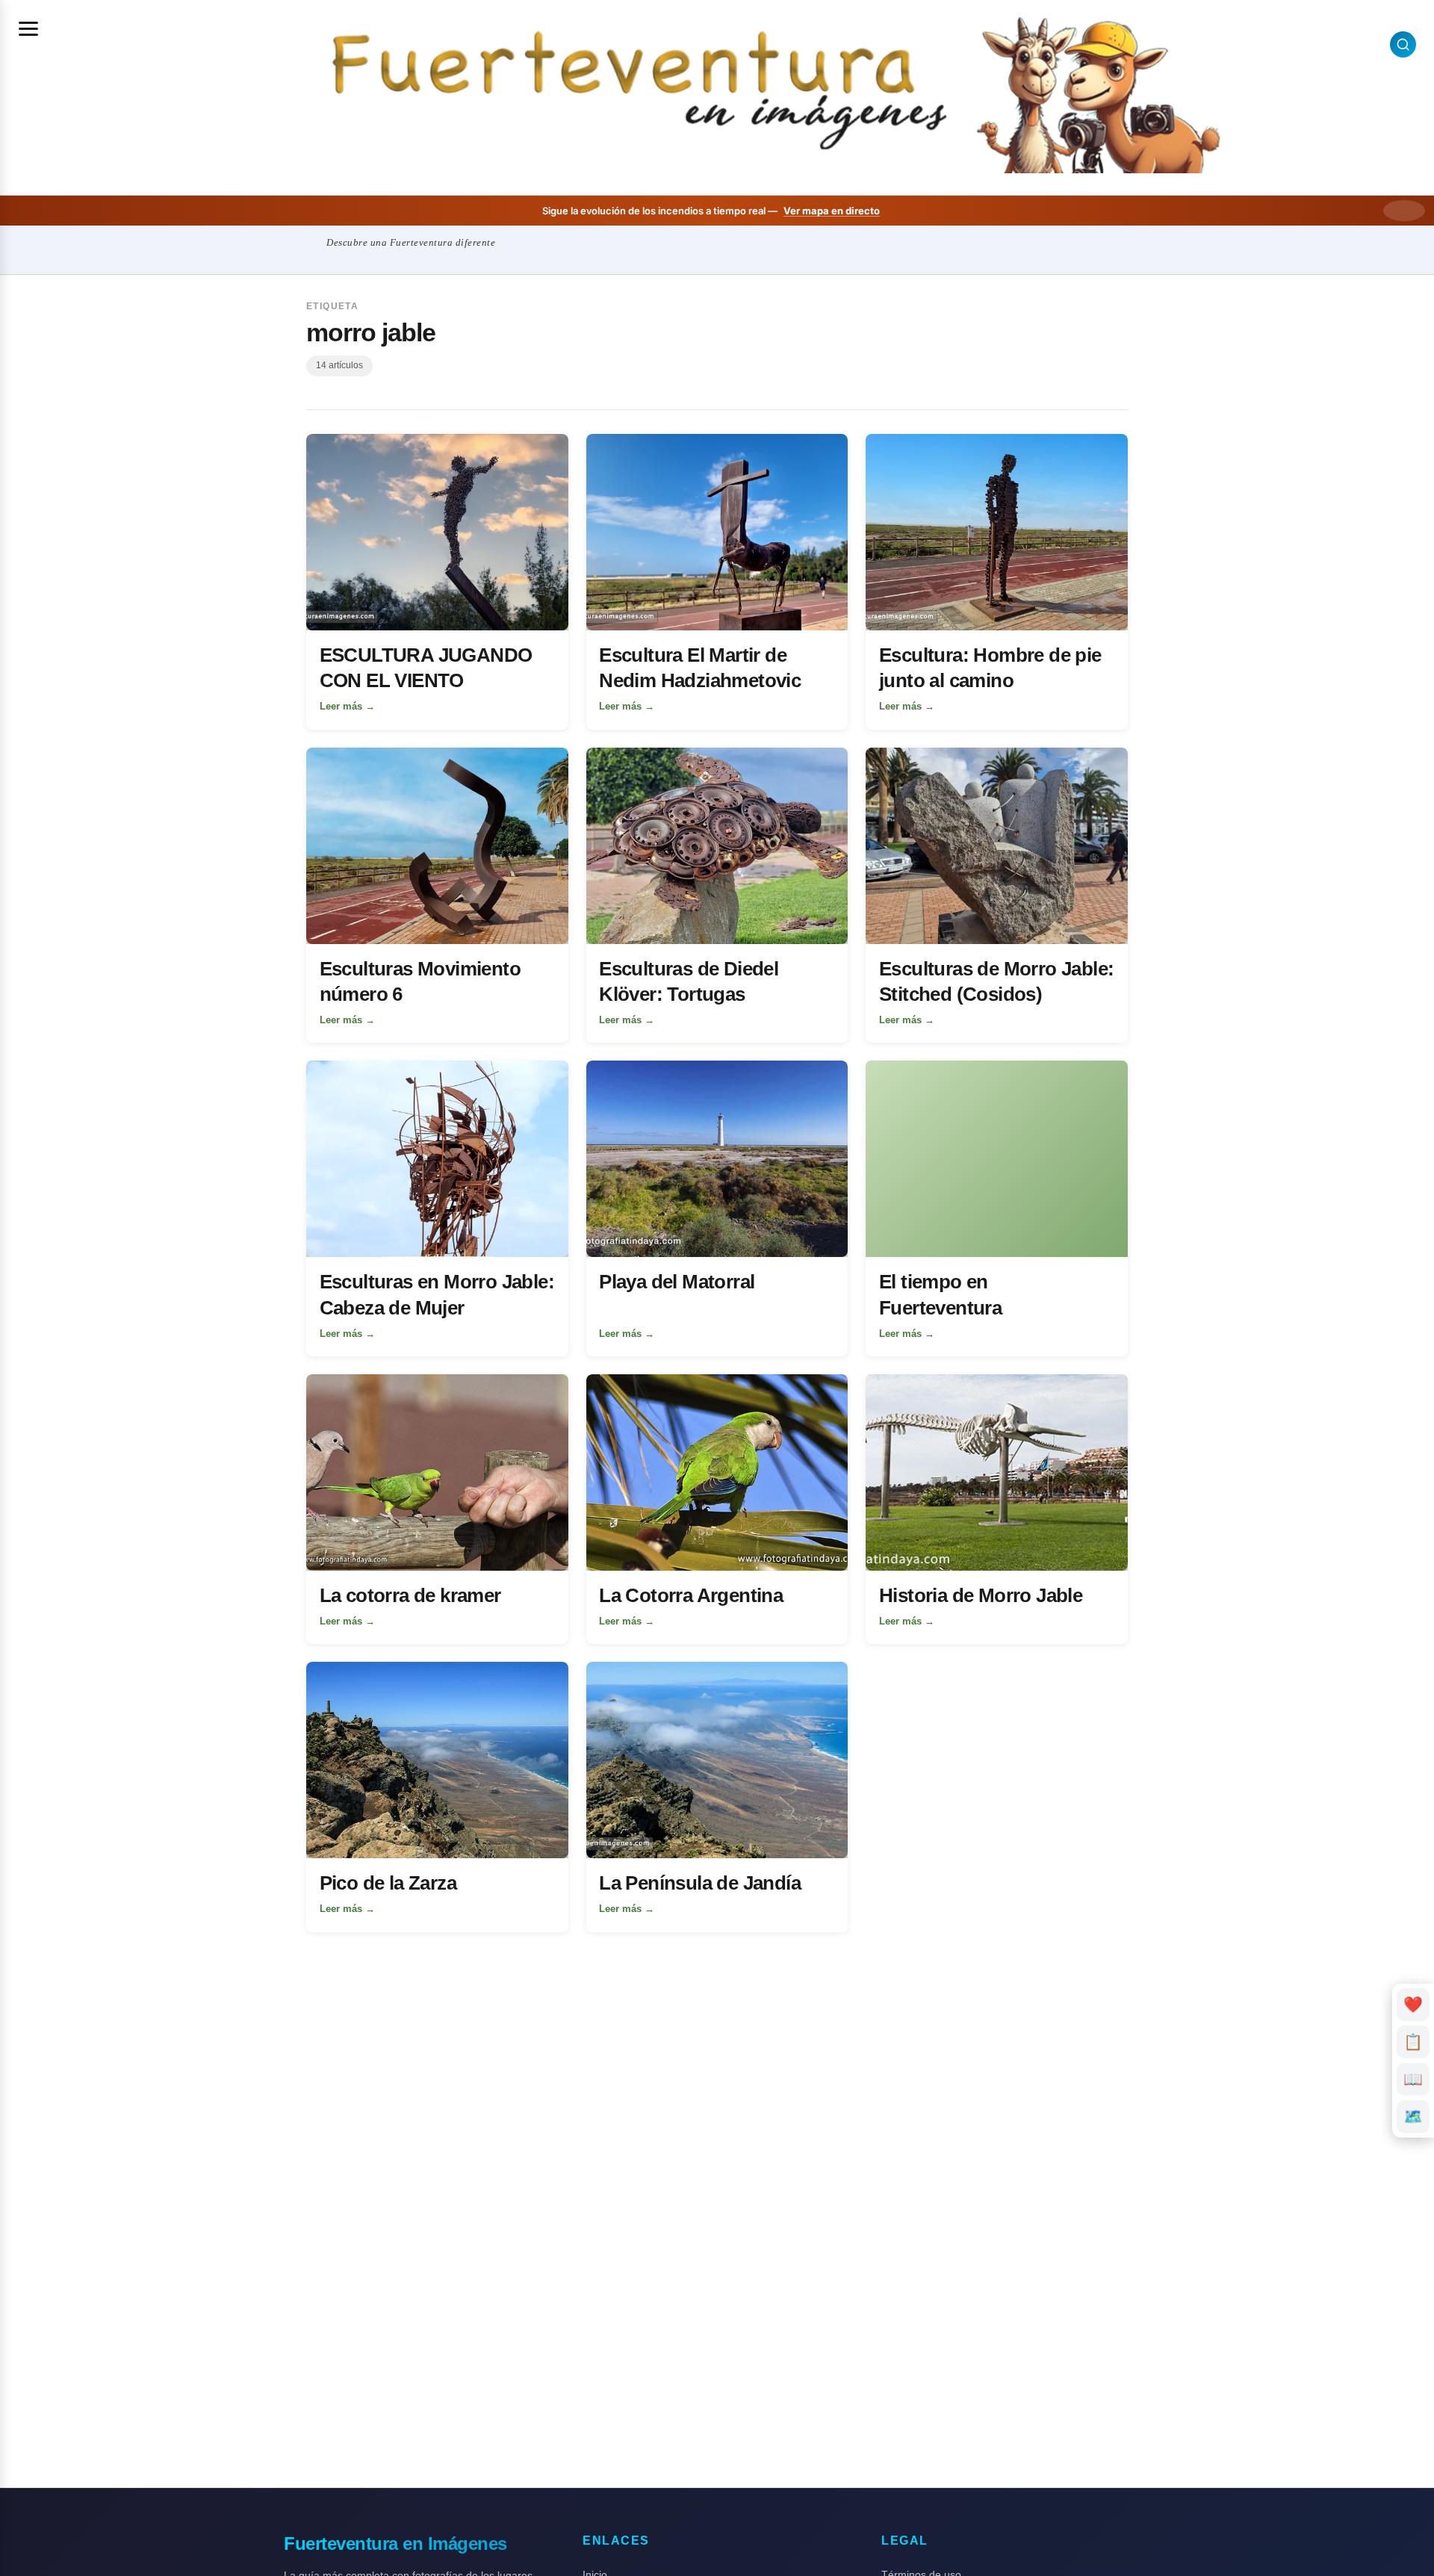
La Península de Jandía (700, 1883)
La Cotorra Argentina (691, 1595)
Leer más (347, 706)
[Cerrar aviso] (1404, 211)
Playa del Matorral (677, 1282)
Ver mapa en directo (832, 211)
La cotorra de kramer (410, 1595)
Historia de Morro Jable (981, 1595)
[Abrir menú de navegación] (28, 28)
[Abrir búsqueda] (1403, 44)
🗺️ (1413, 2116)
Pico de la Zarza (388, 1883)
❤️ (1413, 2004)
